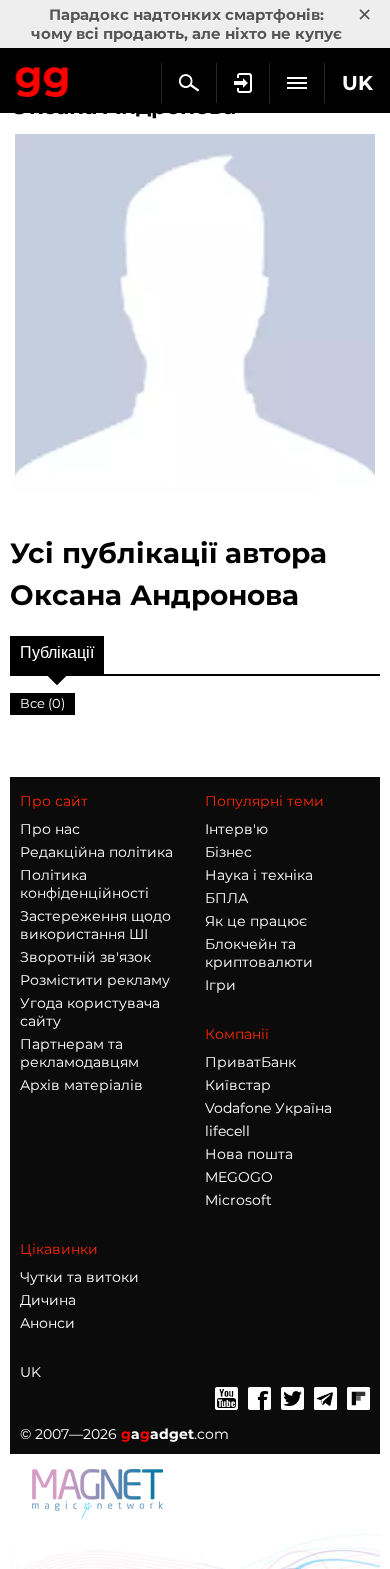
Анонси (47, 1323)
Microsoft (238, 1200)
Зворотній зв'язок (85, 957)
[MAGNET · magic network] (100, 1492)
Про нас (50, 829)
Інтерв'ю (236, 829)
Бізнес (228, 852)
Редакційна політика (96, 852)
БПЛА (226, 898)
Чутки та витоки (79, 1277)
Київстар (238, 1085)
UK (30, 1372)
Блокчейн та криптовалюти (259, 953)
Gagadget (42, 78)
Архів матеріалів (81, 1085)
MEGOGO (239, 1177)
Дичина (48, 1300)
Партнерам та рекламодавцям (79, 1053)
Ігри (220, 985)
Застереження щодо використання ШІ (95, 925)
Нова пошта (249, 1154)
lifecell (227, 1131)
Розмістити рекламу (95, 980)
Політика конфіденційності (84, 884)
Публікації (57, 652)
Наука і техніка (259, 875)
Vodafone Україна (268, 1108)
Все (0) (42, 703)
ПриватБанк (250, 1062)
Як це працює (256, 921)
